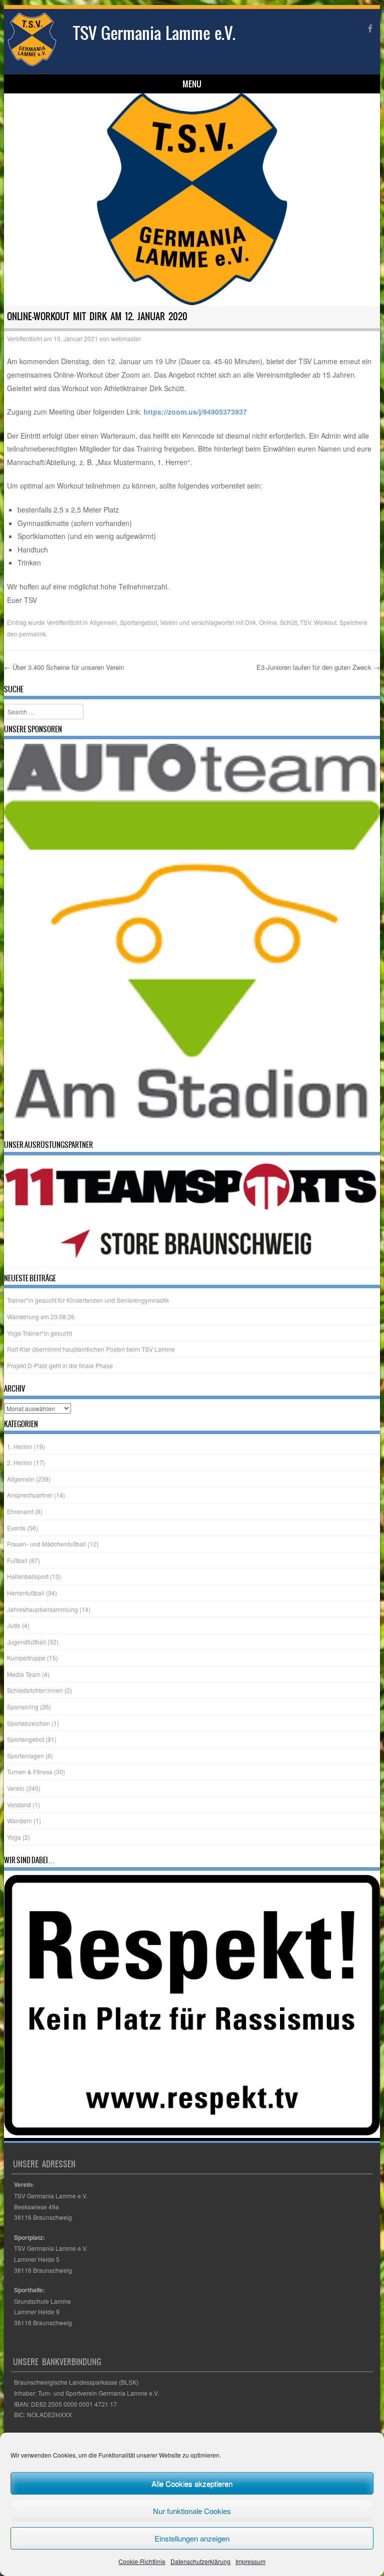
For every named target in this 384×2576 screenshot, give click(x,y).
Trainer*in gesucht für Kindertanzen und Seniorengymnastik (88, 1301)
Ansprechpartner (30, 1496)
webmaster (126, 338)
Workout (325, 622)
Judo (14, 1626)
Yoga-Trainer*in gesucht (39, 1334)
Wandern (19, 1821)
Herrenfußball (26, 1594)
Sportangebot (138, 622)
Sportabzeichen (28, 1724)
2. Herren (20, 1463)
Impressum (250, 2561)
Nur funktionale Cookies (192, 2511)
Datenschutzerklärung (200, 2561)
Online (268, 622)
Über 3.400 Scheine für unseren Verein (64, 667)
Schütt (288, 622)
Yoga (14, 1838)
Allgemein (103, 622)
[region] (192, 940)
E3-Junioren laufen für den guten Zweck (318, 667)
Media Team (24, 1675)
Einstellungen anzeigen (192, 2538)
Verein (169, 622)
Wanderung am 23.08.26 (41, 1317)
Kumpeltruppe (26, 1659)
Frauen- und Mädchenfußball (46, 1545)
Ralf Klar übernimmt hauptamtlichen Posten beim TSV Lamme (91, 1350)
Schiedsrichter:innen (35, 1692)
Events (16, 1529)
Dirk (250, 622)
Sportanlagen (25, 1757)
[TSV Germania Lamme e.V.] (32, 64)
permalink (32, 634)
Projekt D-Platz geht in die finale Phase (60, 1366)
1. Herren (20, 1447)
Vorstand (19, 1805)
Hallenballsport (28, 1577)
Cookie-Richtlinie (142, 2561)
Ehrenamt (20, 1512)
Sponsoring (23, 1708)
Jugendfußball (26, 1643)
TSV (305, 622)
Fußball (17, 1561)
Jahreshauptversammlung (42, 1610)
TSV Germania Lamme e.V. (154, 33)
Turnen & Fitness (30, 1773)
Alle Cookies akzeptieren (192, 2483)
